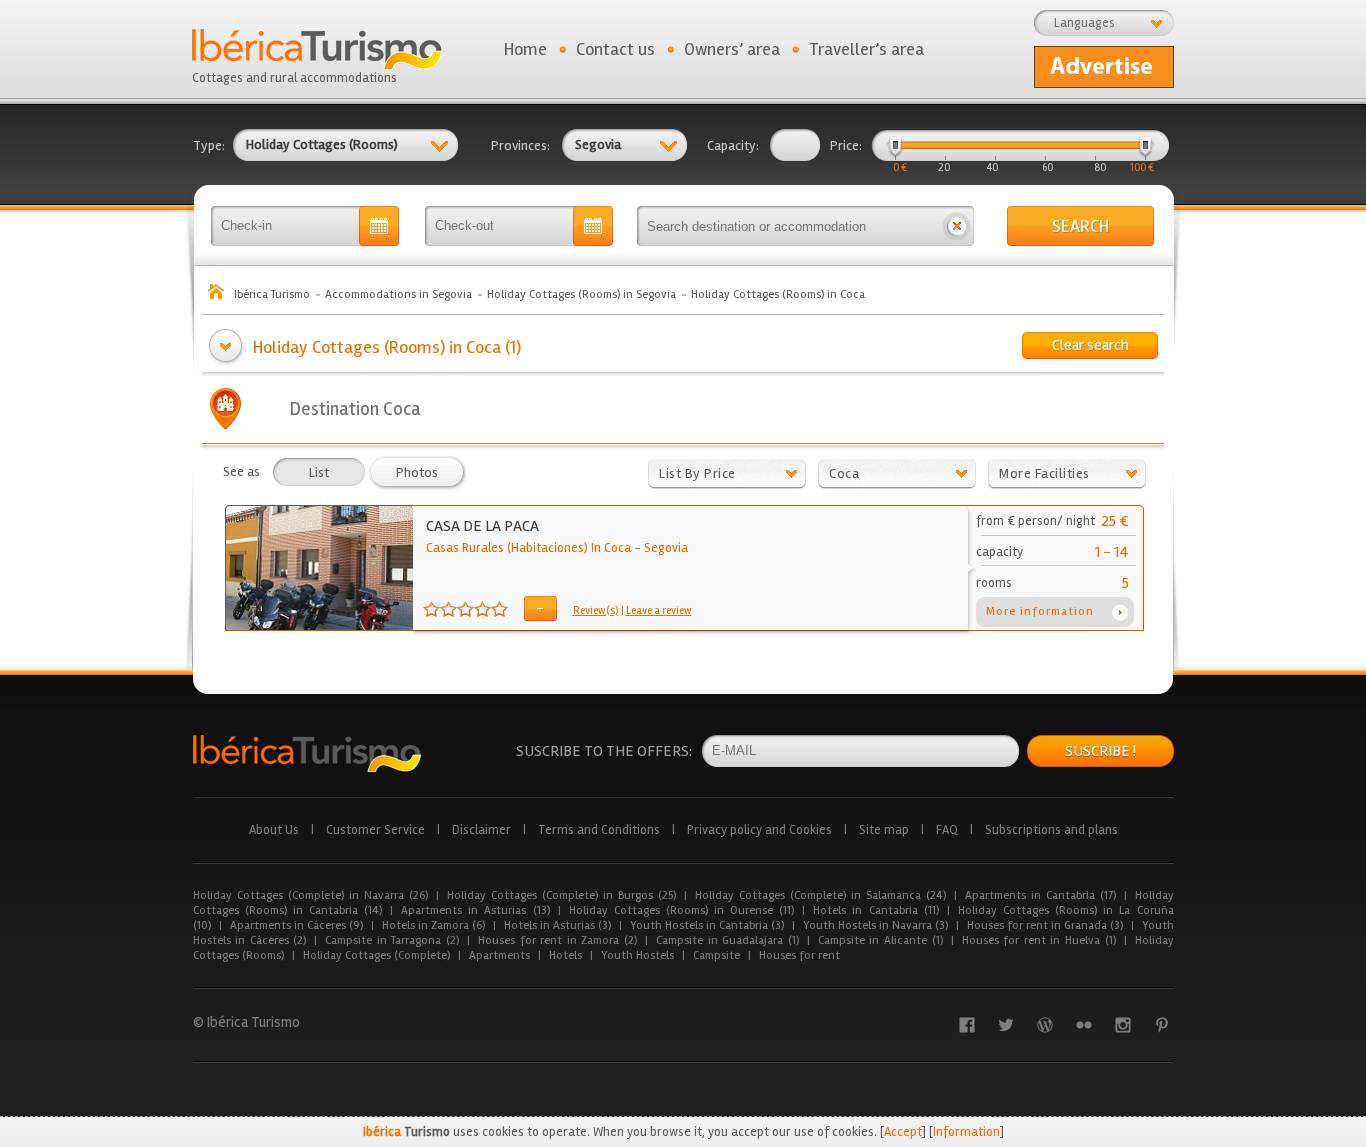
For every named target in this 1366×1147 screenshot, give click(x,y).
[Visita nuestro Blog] (1045, 1025)
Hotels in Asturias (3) (557, 925)
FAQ (947, 830)
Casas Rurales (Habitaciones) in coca (528, 548)
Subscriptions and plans (1051, 830)
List (319, 472)
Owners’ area (732, 49)
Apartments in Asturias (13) (475, 910)
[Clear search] (956, 226)
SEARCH (1080, 226)
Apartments (499, 955)
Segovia (666, 548)
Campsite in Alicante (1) (880, 940)
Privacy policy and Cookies (759, 830)
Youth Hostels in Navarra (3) (875, 925)
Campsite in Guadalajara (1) (727, 940)
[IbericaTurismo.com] (307, 753)
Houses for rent (799, 955)
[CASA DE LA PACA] (319, 626)
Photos (417, 472)
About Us (274, 830)
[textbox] (788, 226)
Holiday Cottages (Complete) (376, 955)
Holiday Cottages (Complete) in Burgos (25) (561, 895)
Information (966, 1132)
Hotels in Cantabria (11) (875, 910)
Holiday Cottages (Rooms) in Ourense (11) (682, 910)
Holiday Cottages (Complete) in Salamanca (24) (820, 895)
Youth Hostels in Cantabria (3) (707, 925)
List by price (697, 473)
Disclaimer (481, 830)
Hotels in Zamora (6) (433, 925)
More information (1040, 611)
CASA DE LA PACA (482, 526)
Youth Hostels (637, 955)
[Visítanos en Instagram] (1123, 1025)
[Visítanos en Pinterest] (1162, 1025)
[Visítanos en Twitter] (1006, 1025)
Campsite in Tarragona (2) (392, 940)
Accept (903, 1132)
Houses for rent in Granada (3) (1045, 925)
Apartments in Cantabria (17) (1040, 895)
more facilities (1044, 473)
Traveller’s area (866, 49)
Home (525, 49)
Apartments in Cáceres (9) (296, 925)
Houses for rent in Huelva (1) (1039, 940)
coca (844, 473)
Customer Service (375, 830)
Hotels (565, 955)
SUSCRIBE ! (1100, 751)
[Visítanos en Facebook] (967, 1025)
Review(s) (595, 610)
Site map (884, 830)
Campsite (716, 955)
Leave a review (659, 610)
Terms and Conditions (599, 830)
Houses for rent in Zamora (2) (557, 940)
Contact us (615, 49)
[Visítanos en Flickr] (1084, 1025)
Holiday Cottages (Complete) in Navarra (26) (310, 895)
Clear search (1090, 345)
